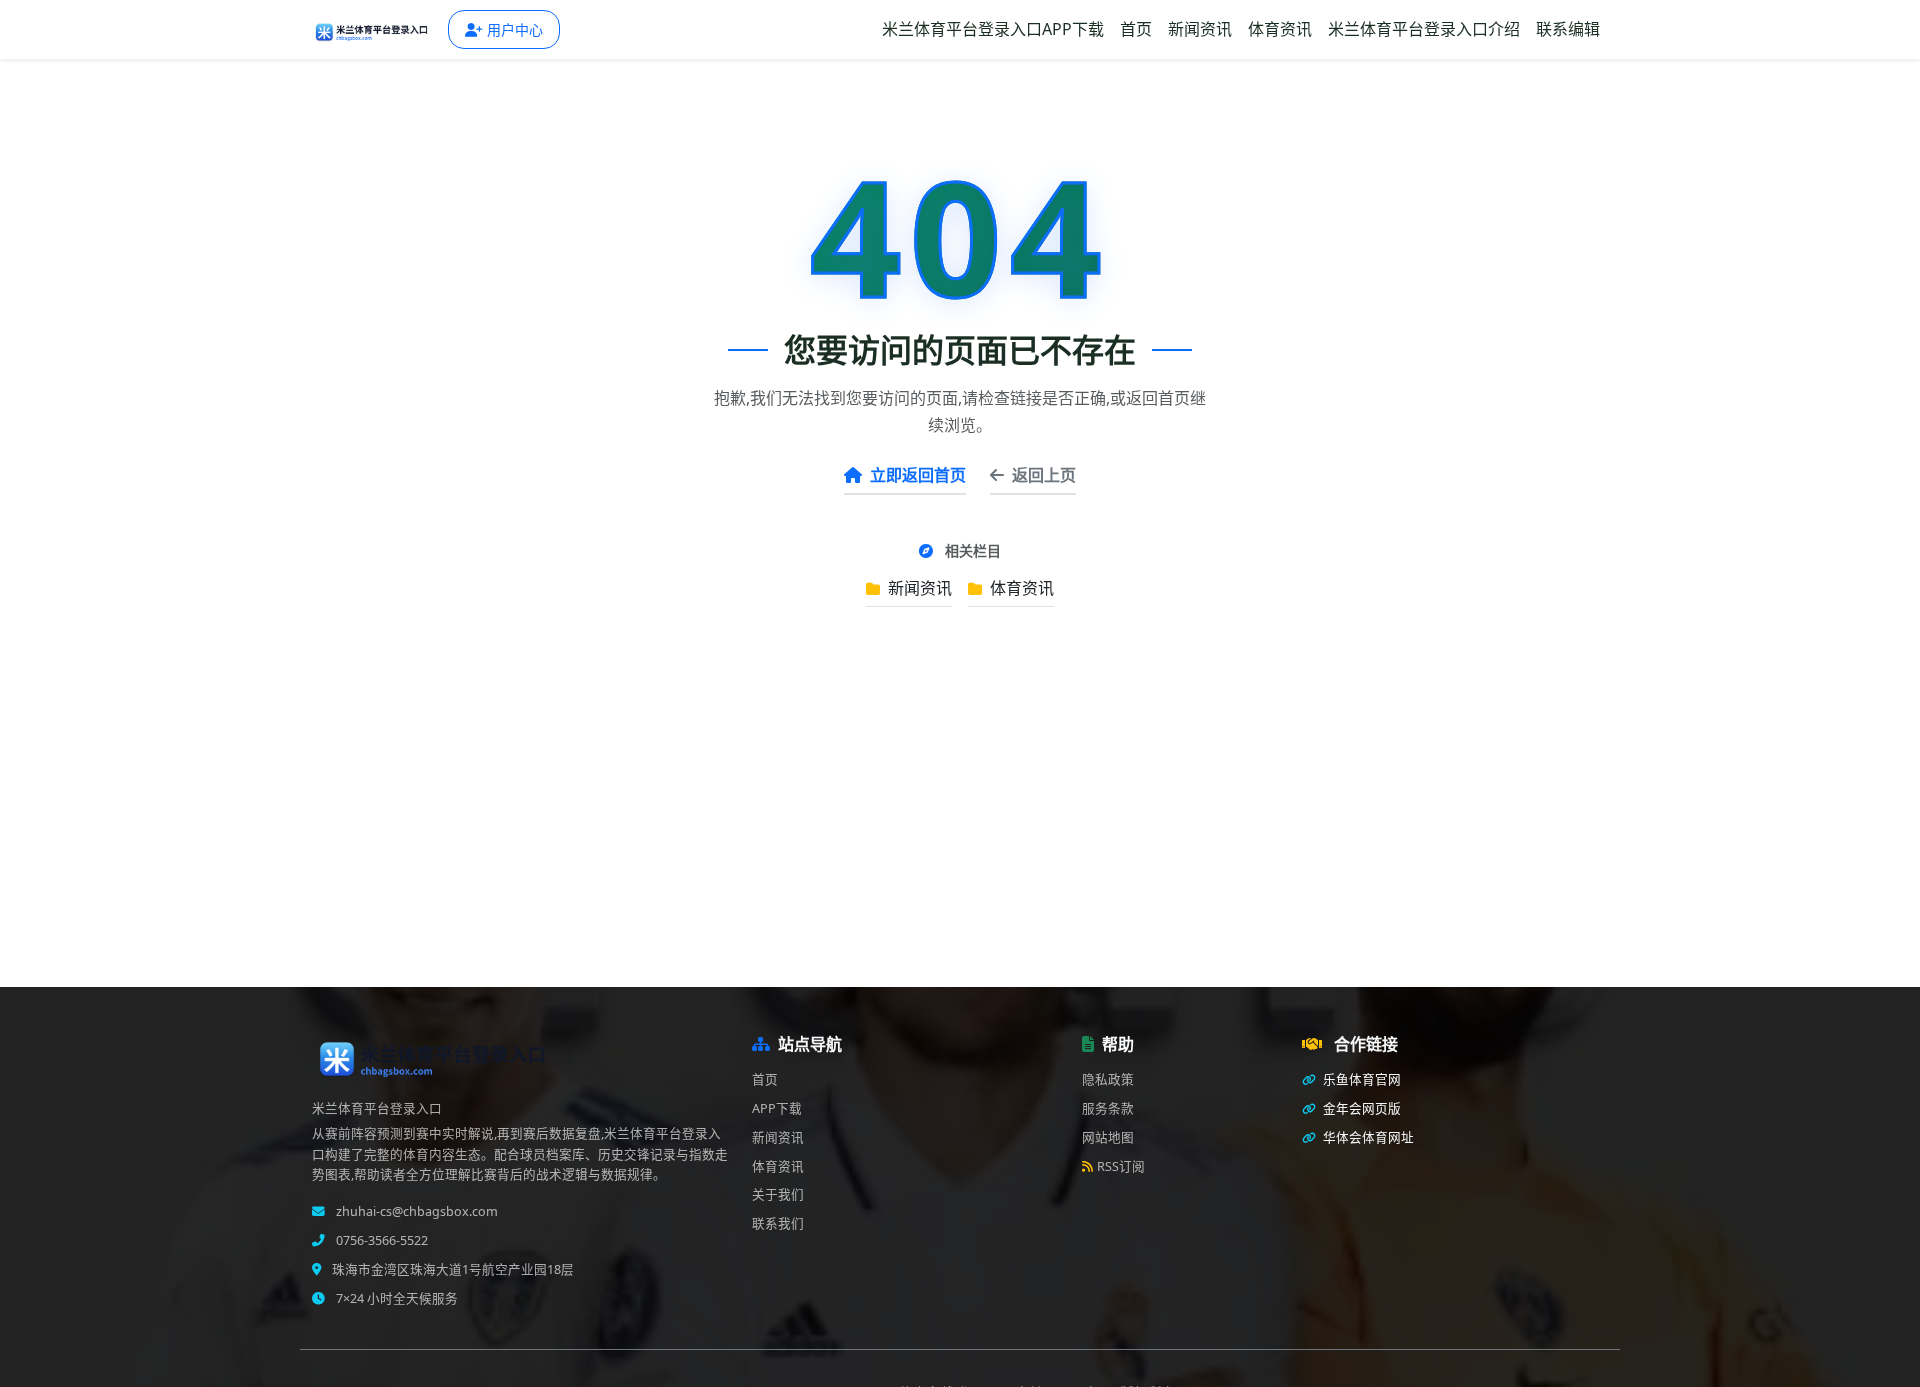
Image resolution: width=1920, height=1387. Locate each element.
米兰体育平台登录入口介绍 (1424, 29)
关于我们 (778, 1194)
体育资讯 (1280, 29)
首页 (1136, 29)
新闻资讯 (1200, 29)
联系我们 (778, 1223)
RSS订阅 (1121, 1166)
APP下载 (777, 1108)
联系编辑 (1568, 29)
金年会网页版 (1360, 1108)
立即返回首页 (918, 475)
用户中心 (515, 29)
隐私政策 (1108, 1079)
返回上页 (1044, 475)
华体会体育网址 (1367, 1137)
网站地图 (1108, 1137)
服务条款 (1108, 1108)
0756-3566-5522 (380, 1240)
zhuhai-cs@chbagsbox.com (415, 1211)
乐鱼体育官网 (1360, 1079)
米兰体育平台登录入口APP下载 (993, 29)
